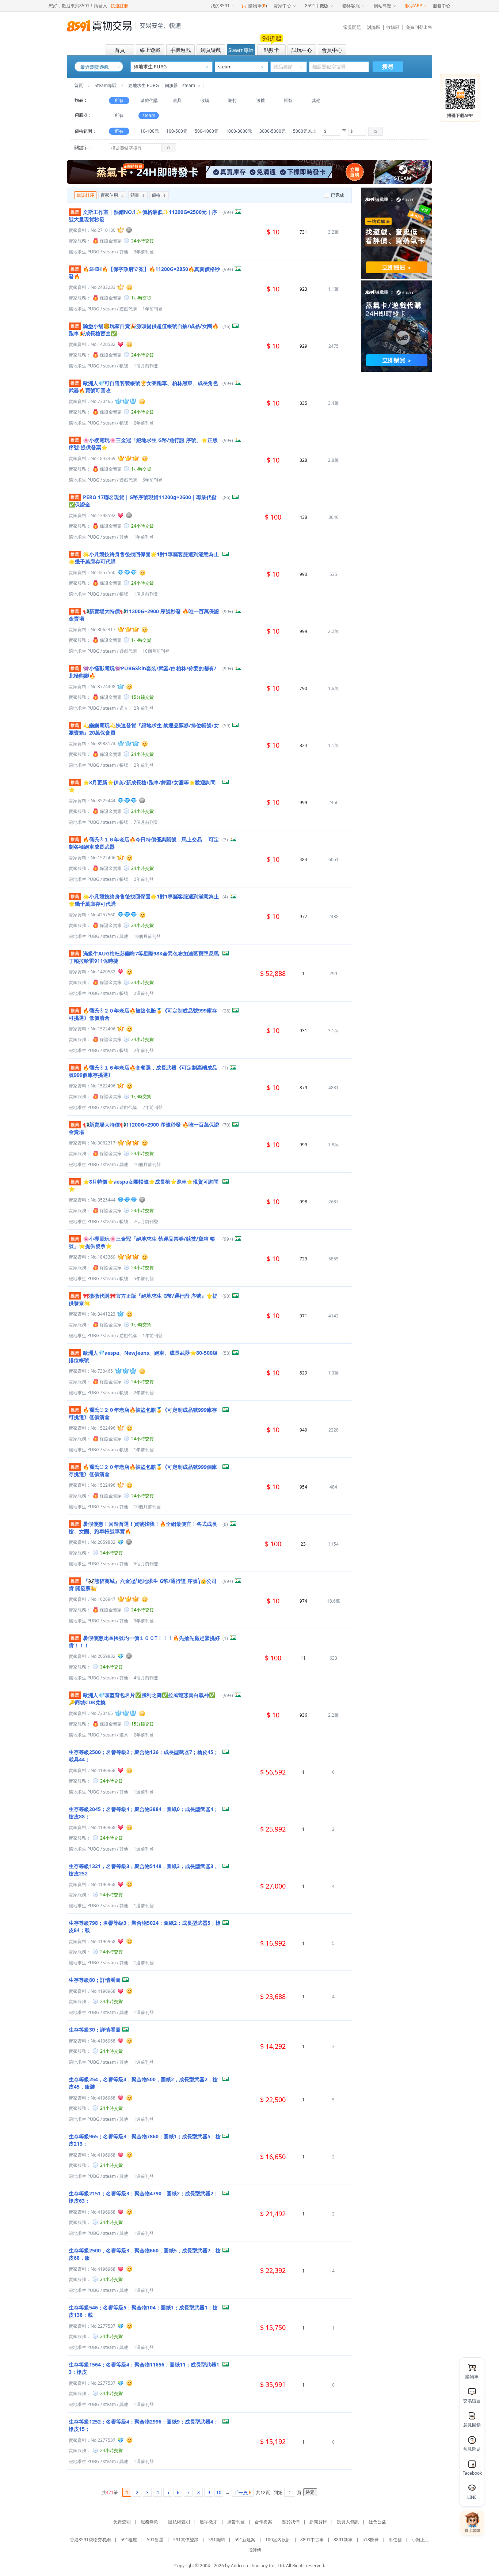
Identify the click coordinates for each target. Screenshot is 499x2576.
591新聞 (216, 2540)
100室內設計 (278, 2540)
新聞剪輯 (318, 2522)
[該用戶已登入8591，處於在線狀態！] (129, 287)
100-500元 (177, 131)
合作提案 (263, 2522)
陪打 (233, 100)
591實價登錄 (186, 2540)
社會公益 (377, 2522)
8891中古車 (312, 2540)
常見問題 (352, 27)
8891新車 (343, 2540)
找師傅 (255, 2550)
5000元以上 (305, 131)
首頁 (79, 85)
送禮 (260, 100)
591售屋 (155, 2540)
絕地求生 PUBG (84, 252)
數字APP (414, 6)
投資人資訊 (348, 2522)
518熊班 (371, 2540)
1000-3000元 (239, 131)
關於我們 (291, 2522)
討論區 (374, 27)
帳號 (288, 100)
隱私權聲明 (179, 2522)
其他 (316, 100)
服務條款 (149, 2522)
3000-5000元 (273, 131)
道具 (177, 100)
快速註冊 (119, 6)
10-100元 (150, 131)
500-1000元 (207, 131)
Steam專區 (106, 85)
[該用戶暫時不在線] (129, 230)
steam (149, 115)
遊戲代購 (149, 100)
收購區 (393, 27)
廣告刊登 (236, 2522)
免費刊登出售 (419, 27)
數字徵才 (209, 2522)
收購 (205, 100)
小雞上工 (420, 2540)
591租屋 (129, 2540)
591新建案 (245, 2540)
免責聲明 (122, 2522)
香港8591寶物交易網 (90, 2540)
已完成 (338, 195)
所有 (119, 100)
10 (219, 2492)
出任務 (395, 2540)
